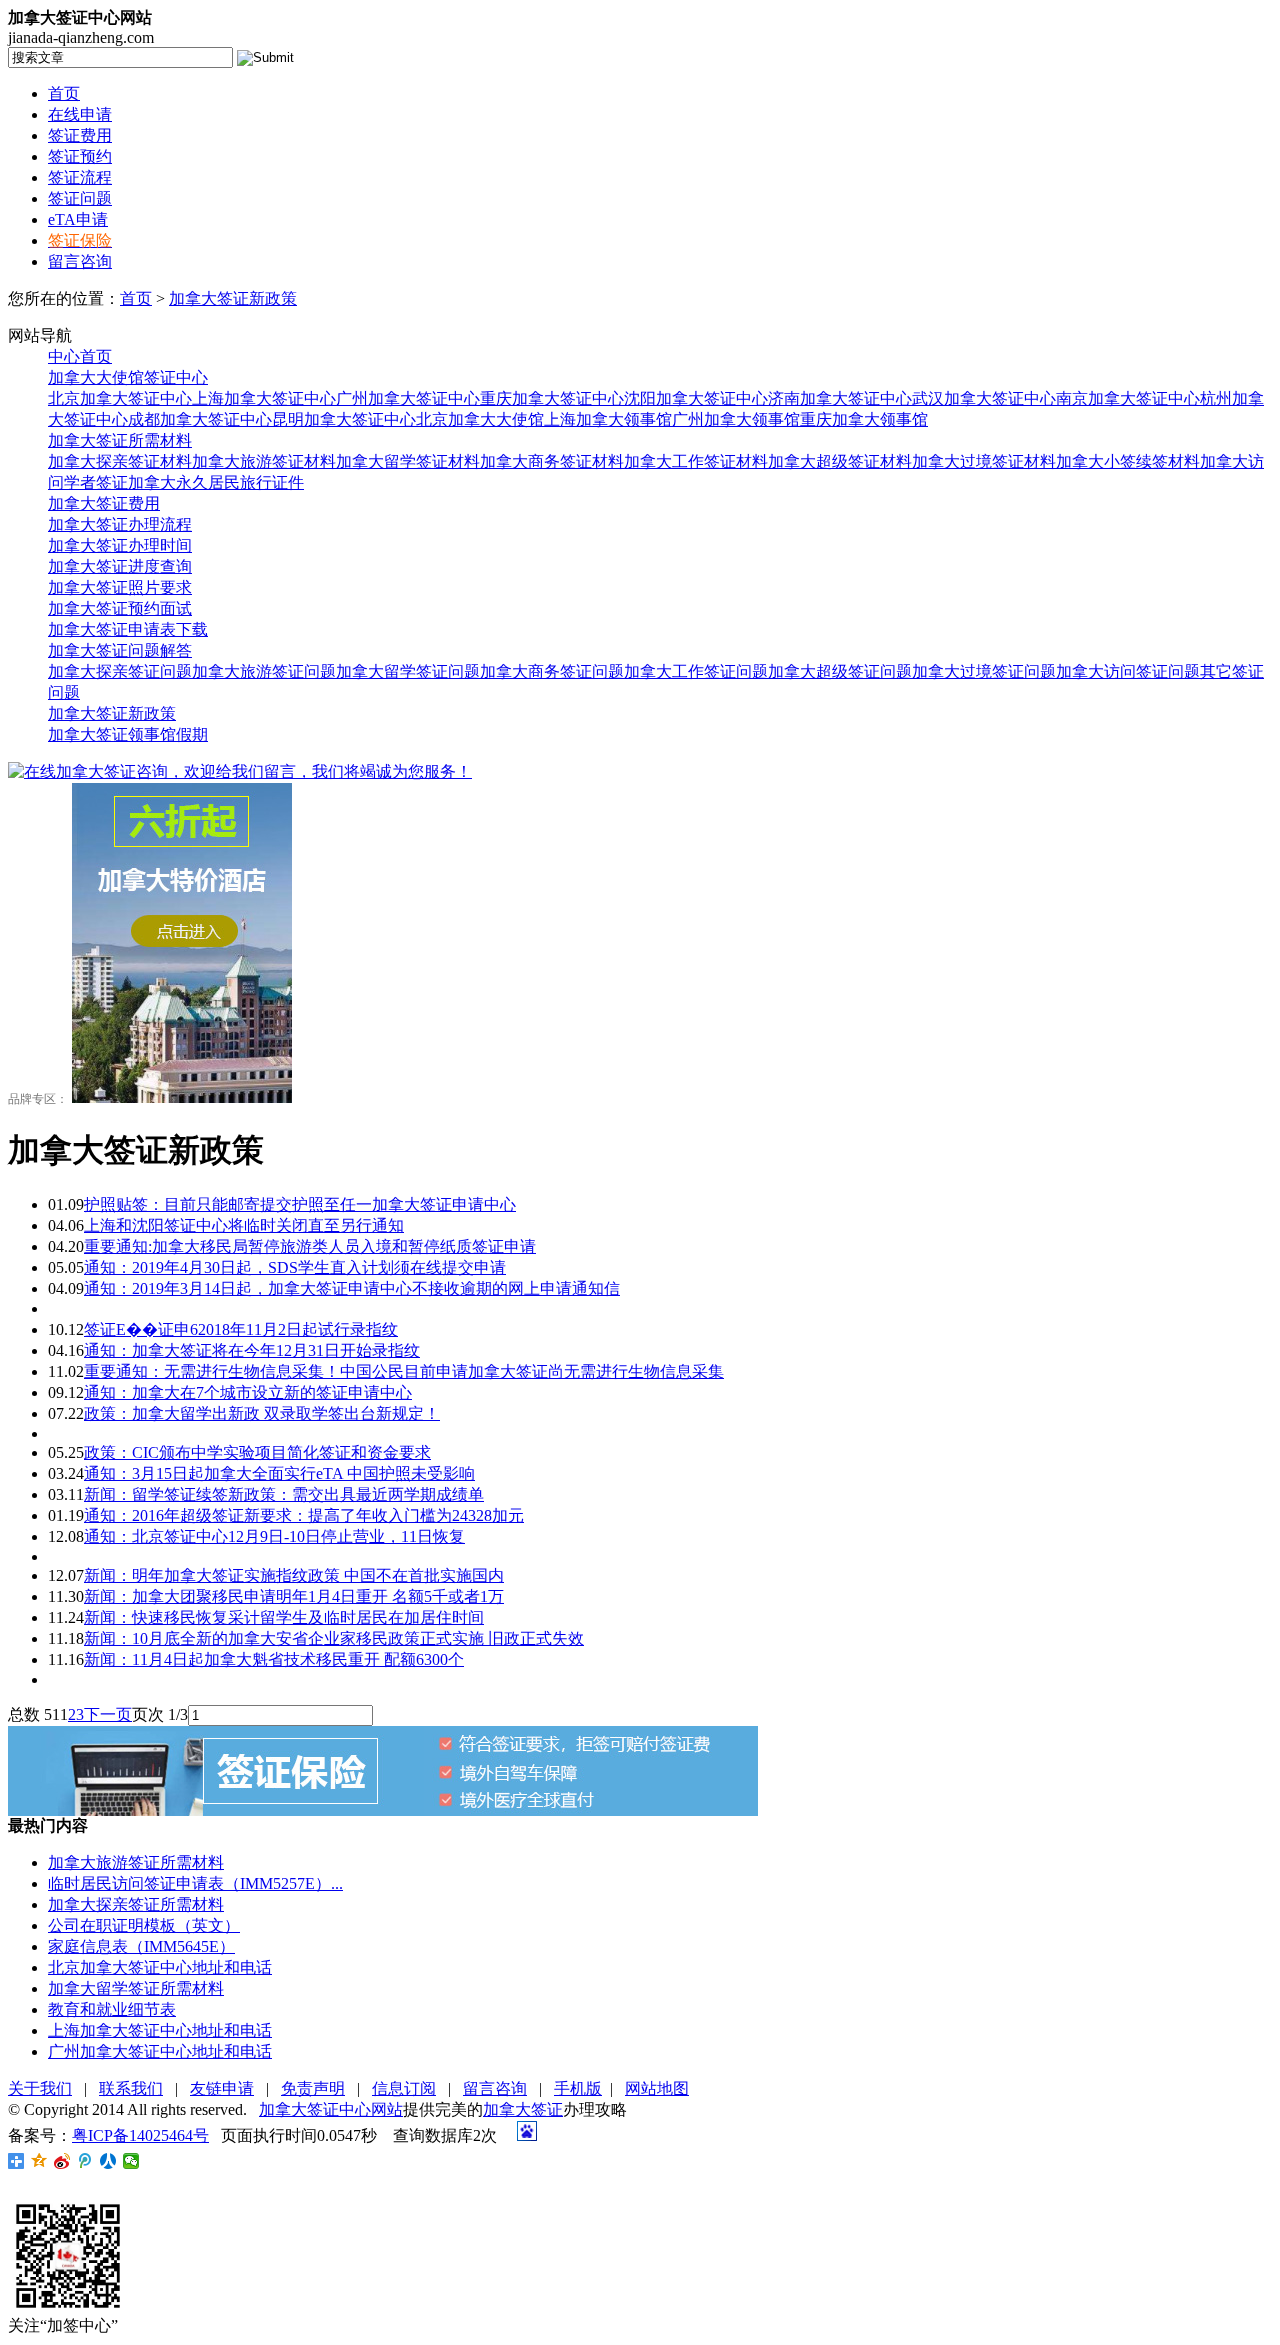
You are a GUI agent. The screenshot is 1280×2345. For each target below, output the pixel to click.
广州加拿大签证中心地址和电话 (160, 2051)
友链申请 (222, 2088)
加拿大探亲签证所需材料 (136, 1904)
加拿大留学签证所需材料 (136, 1988)
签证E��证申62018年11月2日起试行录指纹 (241, 1329)
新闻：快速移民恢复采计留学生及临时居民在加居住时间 (284, 1617)
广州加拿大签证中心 (408, 398)
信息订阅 (404, 2088)
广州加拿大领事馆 (736, 419)
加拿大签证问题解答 (120, 650)
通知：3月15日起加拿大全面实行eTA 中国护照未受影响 (279, 1473)
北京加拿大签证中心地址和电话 (160, 1967)
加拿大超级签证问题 (840, 671)
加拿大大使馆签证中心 (128, 377)
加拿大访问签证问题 (1128, 671)
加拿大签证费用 (104, 503)
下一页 (108, 1714)
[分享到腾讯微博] (85, 2161)
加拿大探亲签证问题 (120, 671)
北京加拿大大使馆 (480, 419)
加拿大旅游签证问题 (264, 671)
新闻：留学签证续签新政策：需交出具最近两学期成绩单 (284, 1494)
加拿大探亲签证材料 (120, 461)
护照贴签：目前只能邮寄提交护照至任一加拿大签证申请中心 (300, 1204)
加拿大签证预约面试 (120, 608)
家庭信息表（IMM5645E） (141, 1946)
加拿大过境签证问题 (984, 671)
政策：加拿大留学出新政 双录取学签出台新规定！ (262, 1413)
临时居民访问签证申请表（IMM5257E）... (195, 1883)
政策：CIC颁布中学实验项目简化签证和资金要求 (257, 1452)
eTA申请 (78, 219)
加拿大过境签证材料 (984, 461)
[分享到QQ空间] (39, 2161)
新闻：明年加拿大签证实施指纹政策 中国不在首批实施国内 (294, 1575)
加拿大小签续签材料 (1128, 461)
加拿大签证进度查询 (120, 566)
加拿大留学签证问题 (408, 671)
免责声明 (313, 2088)
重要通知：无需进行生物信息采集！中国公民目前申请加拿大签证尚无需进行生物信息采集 (404, 1371)
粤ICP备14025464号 (140, 2135)
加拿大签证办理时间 (120, 545)
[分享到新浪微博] (62, 2161)
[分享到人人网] (108, 2161)
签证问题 (80, 198)
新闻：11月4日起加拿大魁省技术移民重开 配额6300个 (274, 1659)
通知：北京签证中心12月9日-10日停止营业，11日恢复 (274, 1536)
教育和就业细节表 (112, 2009)
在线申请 (80, 114)
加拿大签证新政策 (233, 298)
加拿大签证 (523, 2109)
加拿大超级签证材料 (840, 461)
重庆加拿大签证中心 (552, 398)
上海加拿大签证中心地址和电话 (160, 2030)
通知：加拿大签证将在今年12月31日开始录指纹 (252, 1350)
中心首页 (80, 356)
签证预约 (80, 156)
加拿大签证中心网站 (331, 2109)
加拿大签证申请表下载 (128, 629)
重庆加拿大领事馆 (864, 419)
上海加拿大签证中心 (264, 398)
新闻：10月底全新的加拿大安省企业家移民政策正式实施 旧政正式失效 (334, 1638)
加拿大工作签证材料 (696, 461)
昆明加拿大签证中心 (344, 419)
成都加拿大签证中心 (200, 419)
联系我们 (131, 2088)
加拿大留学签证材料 (408, 461)
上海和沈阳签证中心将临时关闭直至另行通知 (244, 1225)
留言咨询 (80, 261)
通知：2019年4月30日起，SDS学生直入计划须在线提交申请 (295, 1267)
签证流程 (80, 177)
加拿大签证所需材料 (120, 440)
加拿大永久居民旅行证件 (216, 482)
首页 (64, 93)
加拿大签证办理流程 (120, 524)
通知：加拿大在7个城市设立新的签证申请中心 (248, 1392)
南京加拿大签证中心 (1128, 398)
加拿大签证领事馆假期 (128, 734)
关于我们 (40, 2088)
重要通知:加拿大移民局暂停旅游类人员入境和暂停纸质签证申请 (310, 1246)
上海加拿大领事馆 (608, 419)
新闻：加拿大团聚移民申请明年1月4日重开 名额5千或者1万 (294, 1596)
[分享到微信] (131, 2161)
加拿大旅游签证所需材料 (136, 1862)
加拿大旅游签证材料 (264, 461)
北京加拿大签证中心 (120, 398)
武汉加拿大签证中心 (984, 398)
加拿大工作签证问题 (696, 671)
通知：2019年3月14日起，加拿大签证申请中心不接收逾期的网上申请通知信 (352, 1288)
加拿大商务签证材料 (552, 461)
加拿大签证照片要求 (120, 587)
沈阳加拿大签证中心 (696, 398)
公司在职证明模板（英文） (144, 1925)
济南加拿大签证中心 (840, 398)
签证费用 (80, 135)
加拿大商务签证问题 (552, 671)
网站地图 (657, 2088)
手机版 (578, 2088)
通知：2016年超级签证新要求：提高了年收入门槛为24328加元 (304, 1515)
